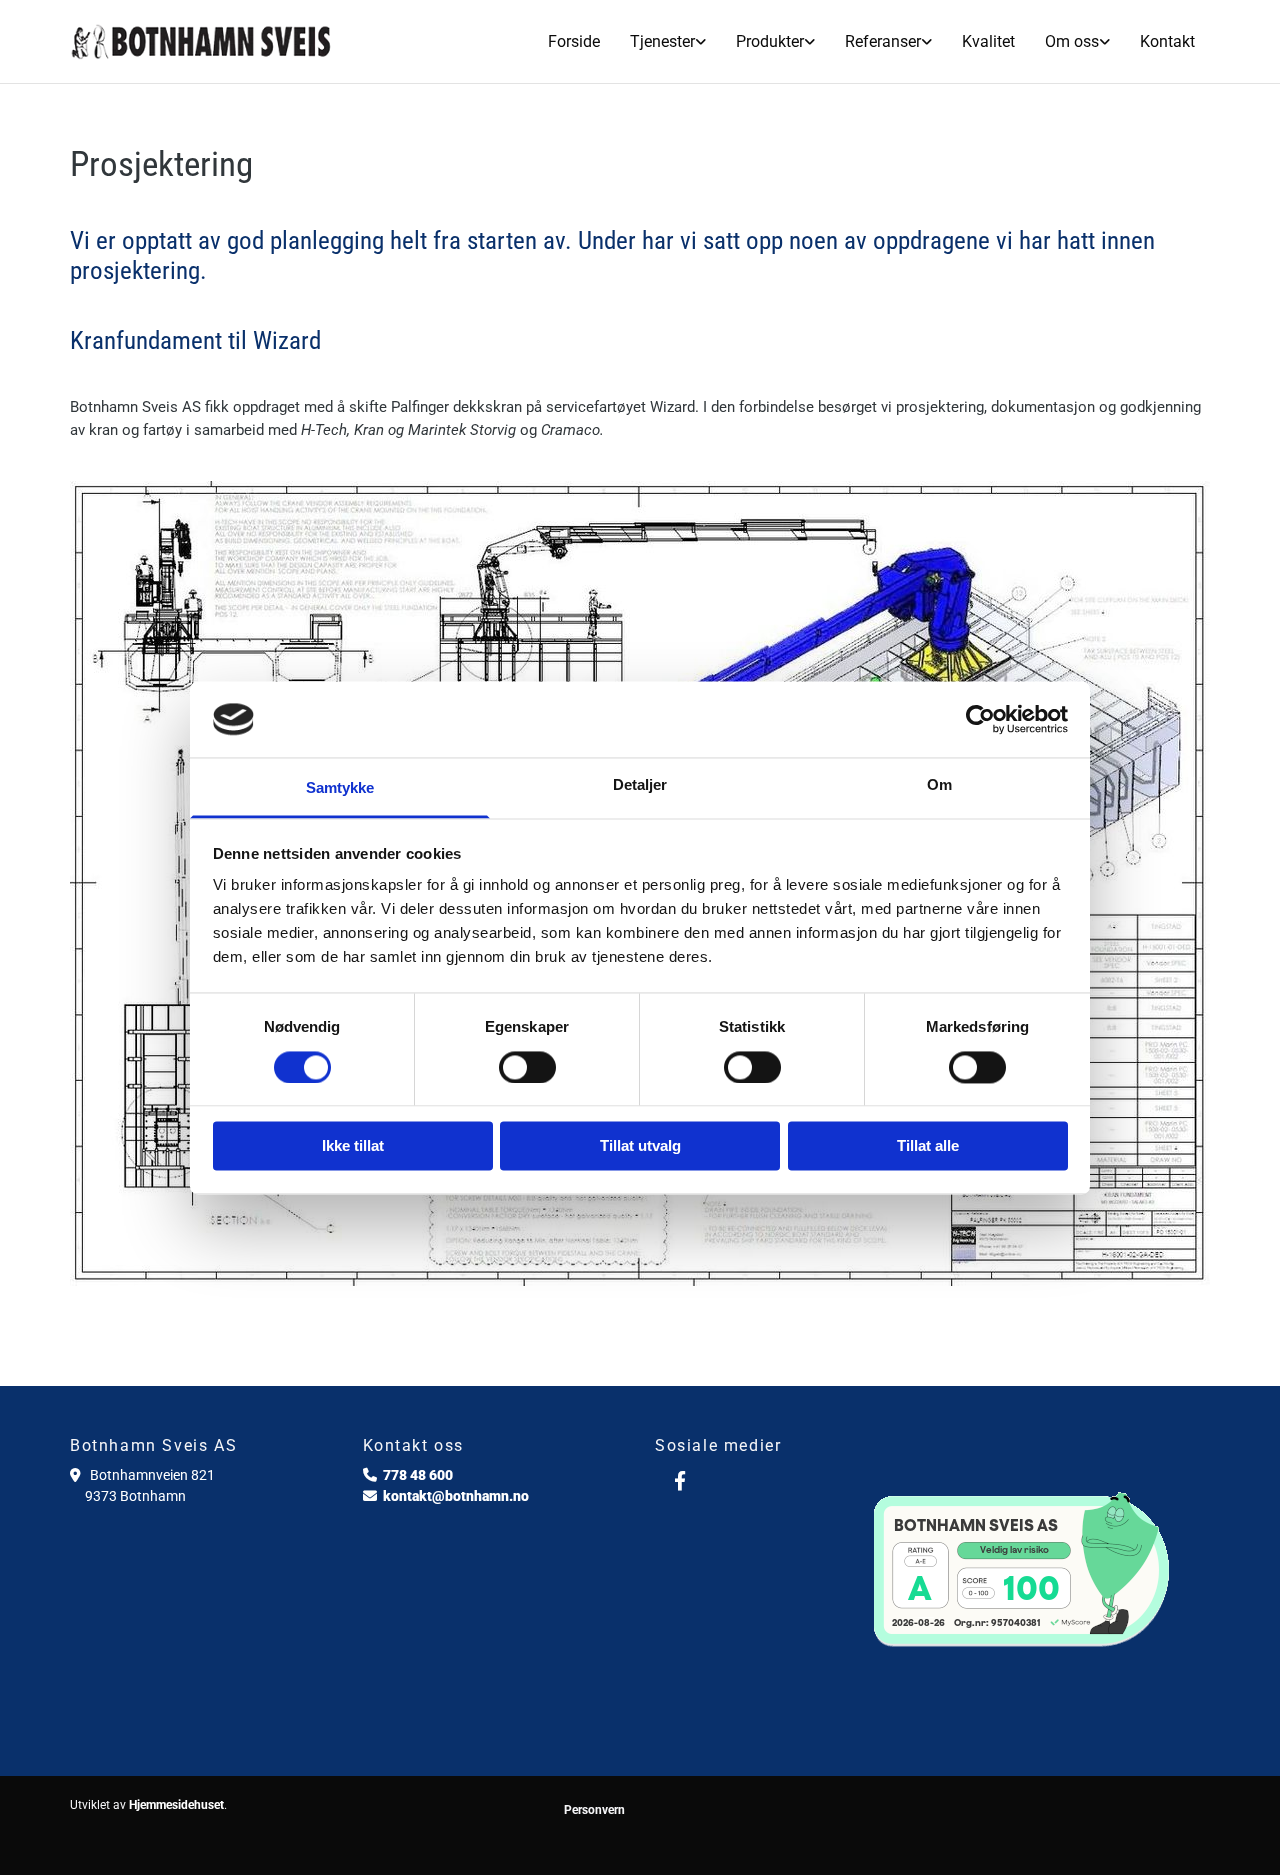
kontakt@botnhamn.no (456, 1496)
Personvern (594, 1810)
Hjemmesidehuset (176, 1805)
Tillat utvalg (640, 1146)
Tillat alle (928, 1146)
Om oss (1072, 41)
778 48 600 (418, 1475)
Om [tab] (939, 785)
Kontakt (1167, 41)
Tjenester (662, 41)
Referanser (883, 41)
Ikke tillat (353, 1146)
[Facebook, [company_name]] (680, 1480)
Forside (574, 41)
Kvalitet (988, 41)
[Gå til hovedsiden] (201, 41)
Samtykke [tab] (340, 788)
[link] (668, 41)
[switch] (527, 1067)
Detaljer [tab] (640, 785)
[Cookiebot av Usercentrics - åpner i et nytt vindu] (980, 719)
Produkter (770, 41)
